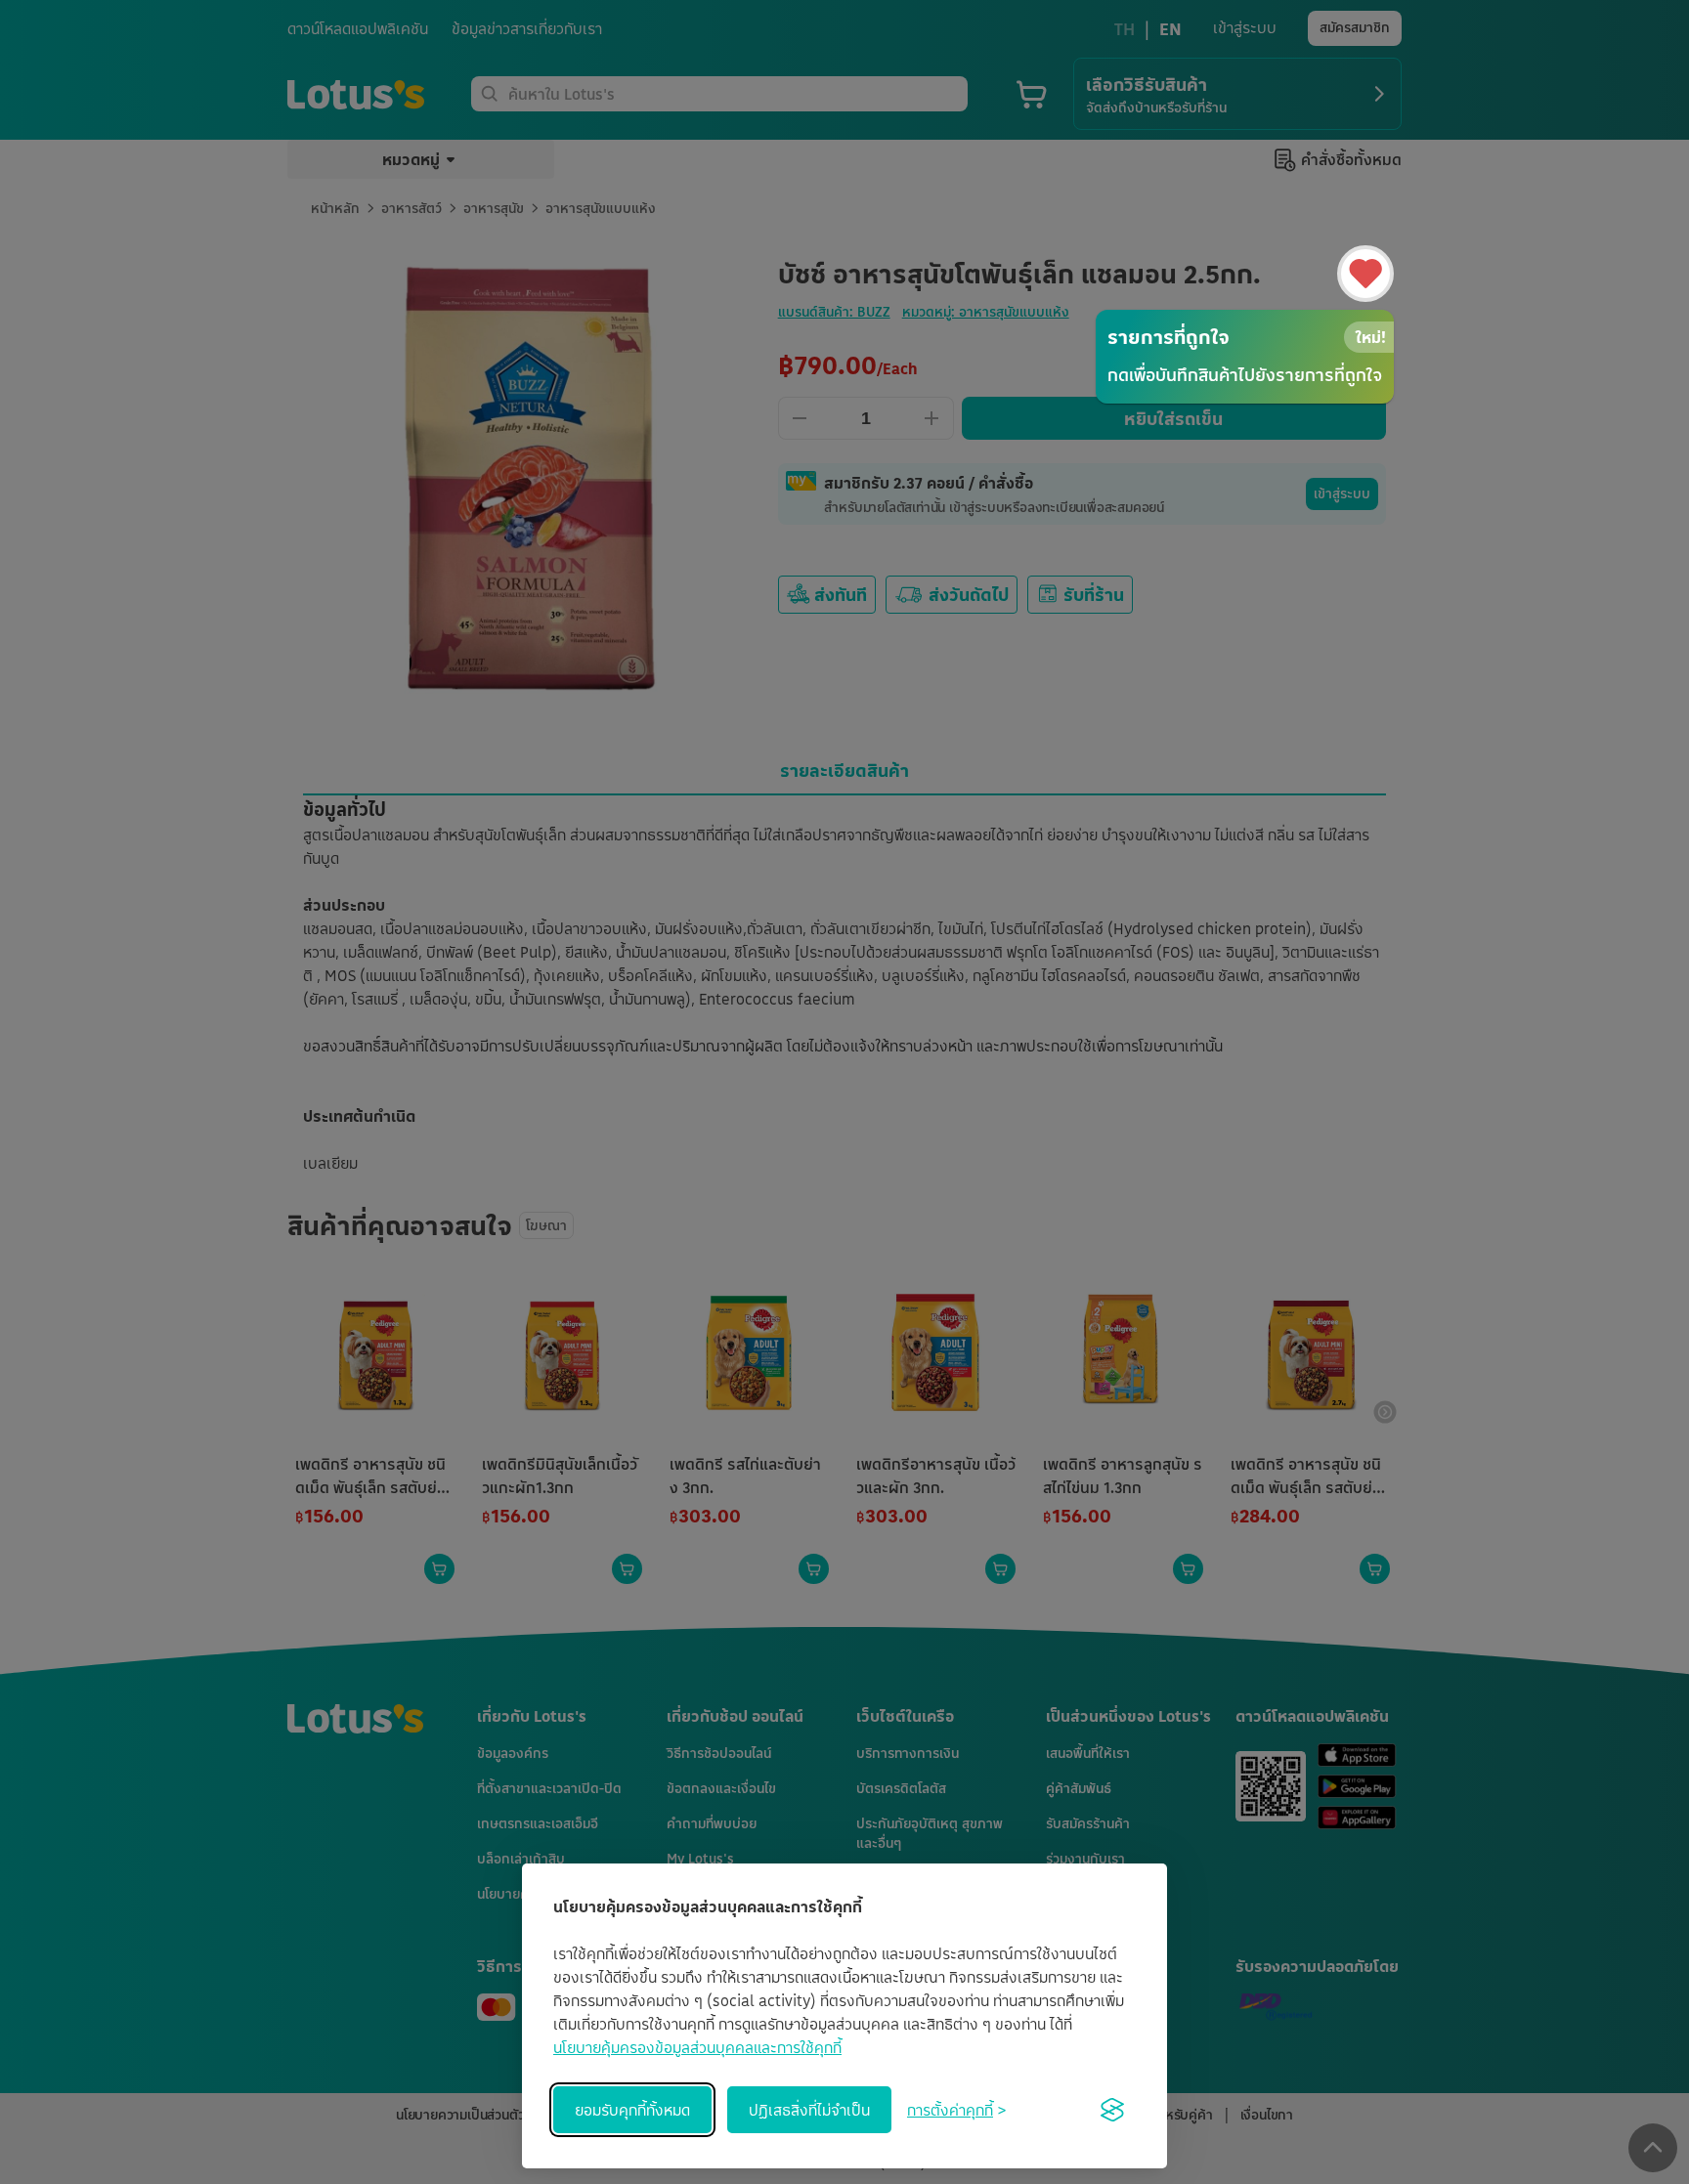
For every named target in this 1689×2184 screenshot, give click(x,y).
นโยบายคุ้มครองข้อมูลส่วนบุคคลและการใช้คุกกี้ (697, 2047)
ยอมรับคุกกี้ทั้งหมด (632, 2110)
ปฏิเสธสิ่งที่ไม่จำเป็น (809, 2110)
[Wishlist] (1365, 274)
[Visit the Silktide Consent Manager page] (1112, 2110)
